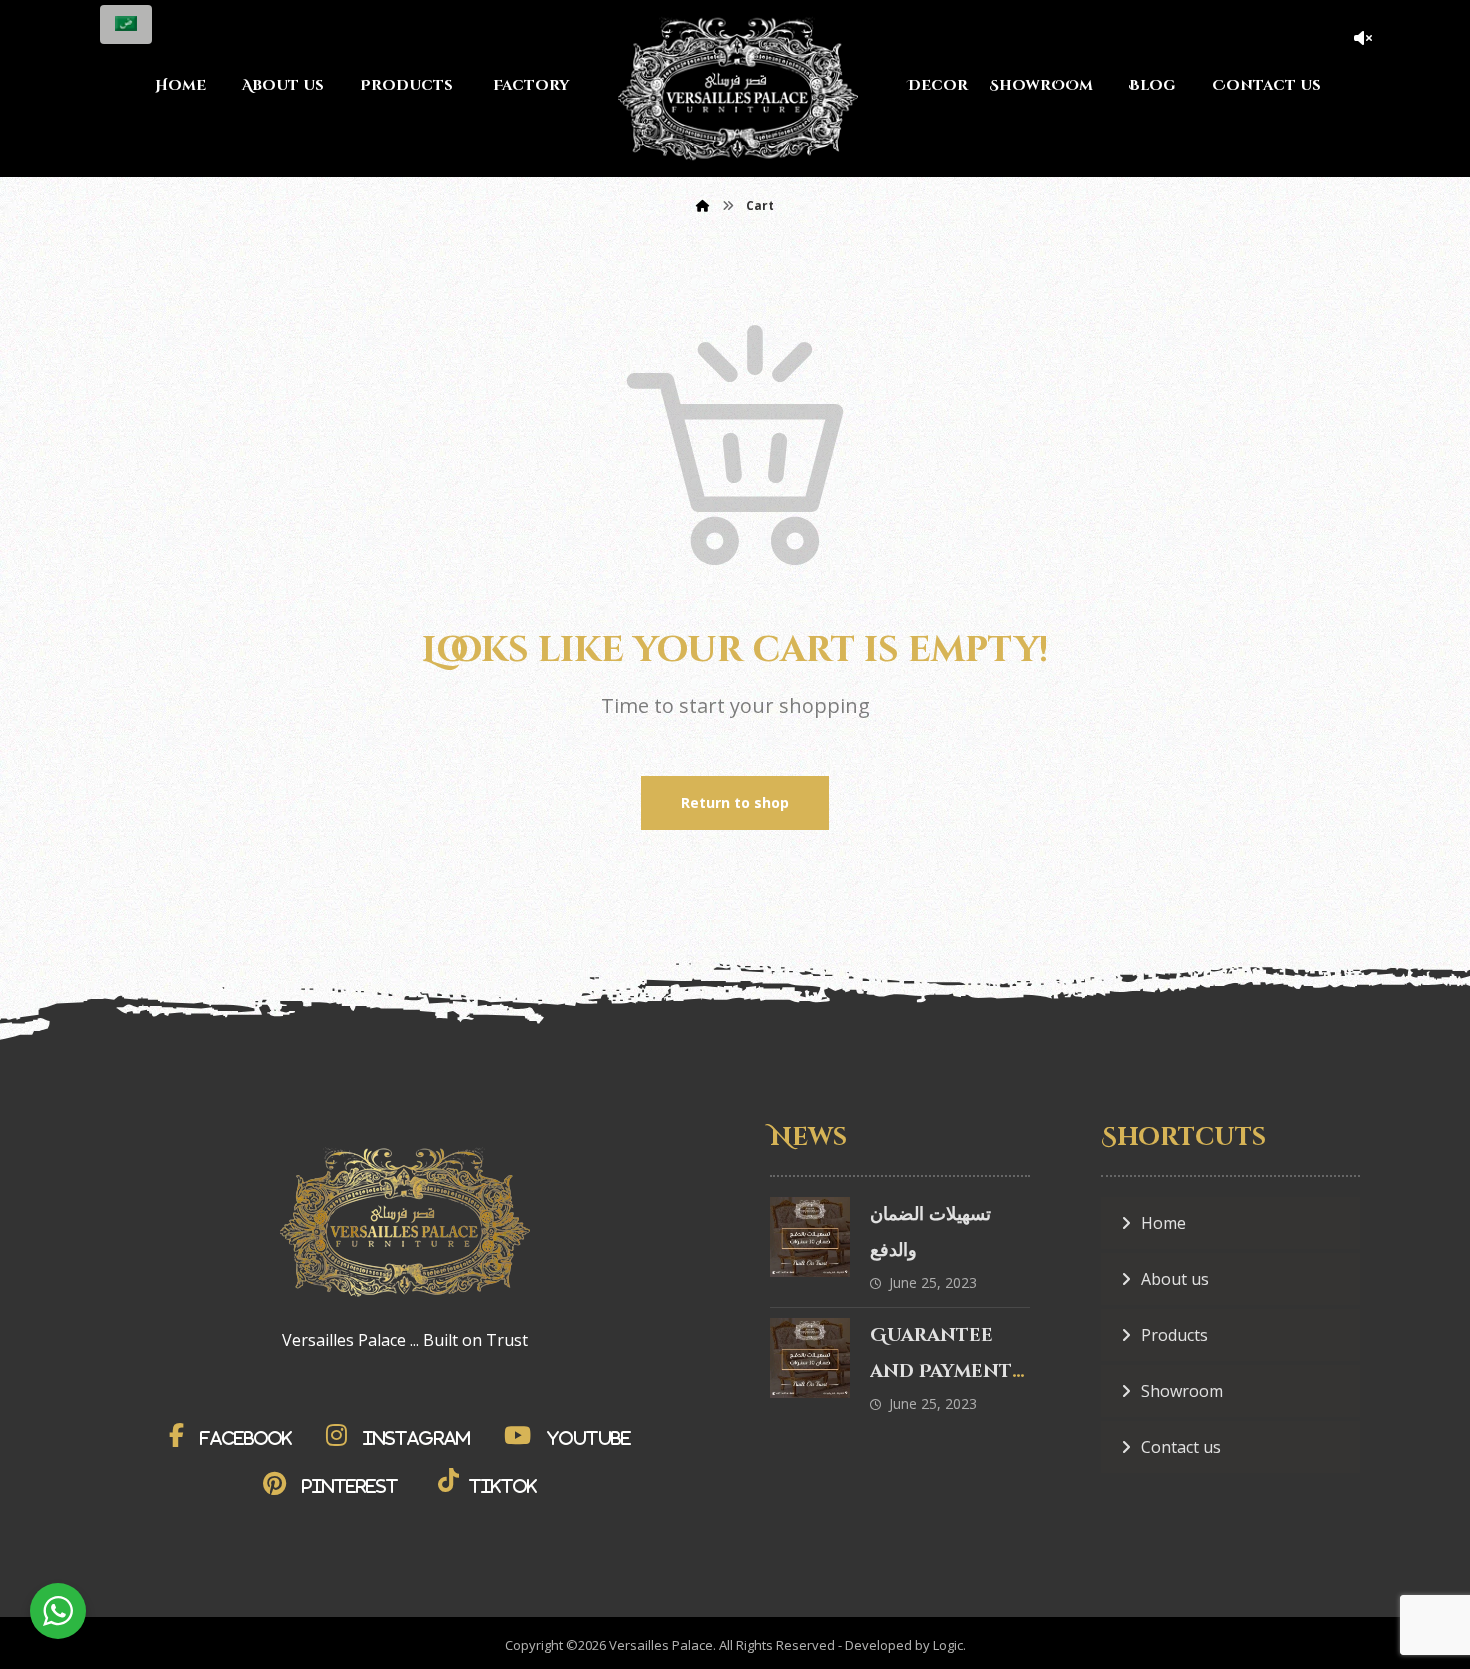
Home (1163, 1223)
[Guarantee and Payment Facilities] (810, 1358)
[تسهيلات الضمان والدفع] (810, 1237)
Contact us (1181, 1447)
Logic (948, 1645)
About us (1175, 1279)
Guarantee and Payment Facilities (941, 1371)
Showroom (1182, 1391)
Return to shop (735, 802)
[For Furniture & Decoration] (738, 88)
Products (1174, 1335)
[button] (235, 1435)
